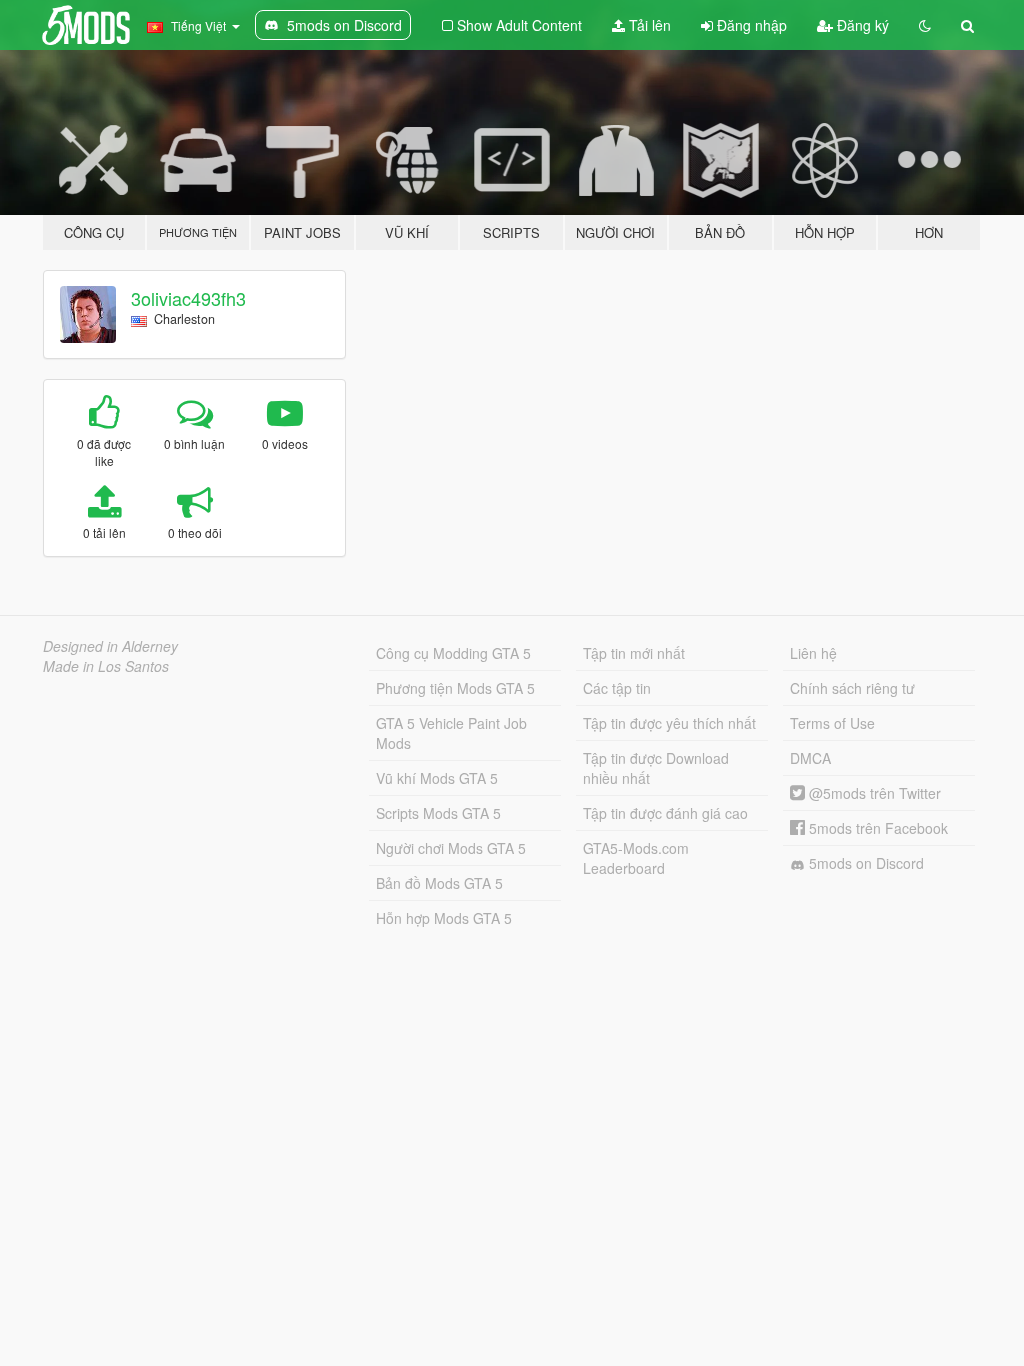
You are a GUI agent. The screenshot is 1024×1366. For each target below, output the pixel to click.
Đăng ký (861, 25)
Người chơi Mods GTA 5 (451, 848)
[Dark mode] (925, 25)
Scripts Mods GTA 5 (438, 813)
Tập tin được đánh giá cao (665, 813)
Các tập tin (617, 688)
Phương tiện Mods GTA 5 (455, 688)
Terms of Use (832, 723)
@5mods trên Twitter (873, 793)
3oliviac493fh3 (188, 298)
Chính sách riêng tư (852, 688)
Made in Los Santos (106, 666)
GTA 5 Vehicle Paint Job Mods (451, 733)
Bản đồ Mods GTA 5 (439, 883)
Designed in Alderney (110, 646)
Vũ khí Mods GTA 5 (437, 778)
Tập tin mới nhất (634, 653)
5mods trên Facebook (876, 828)
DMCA (810, 758)
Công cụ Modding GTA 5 (453, 653)
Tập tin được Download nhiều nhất (656, 768)
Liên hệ (813, 653)
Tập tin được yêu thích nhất (669, 723)
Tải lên (648, 25)
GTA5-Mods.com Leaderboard (636, 858)
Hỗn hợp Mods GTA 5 (444, 918)
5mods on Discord (864, 863)
